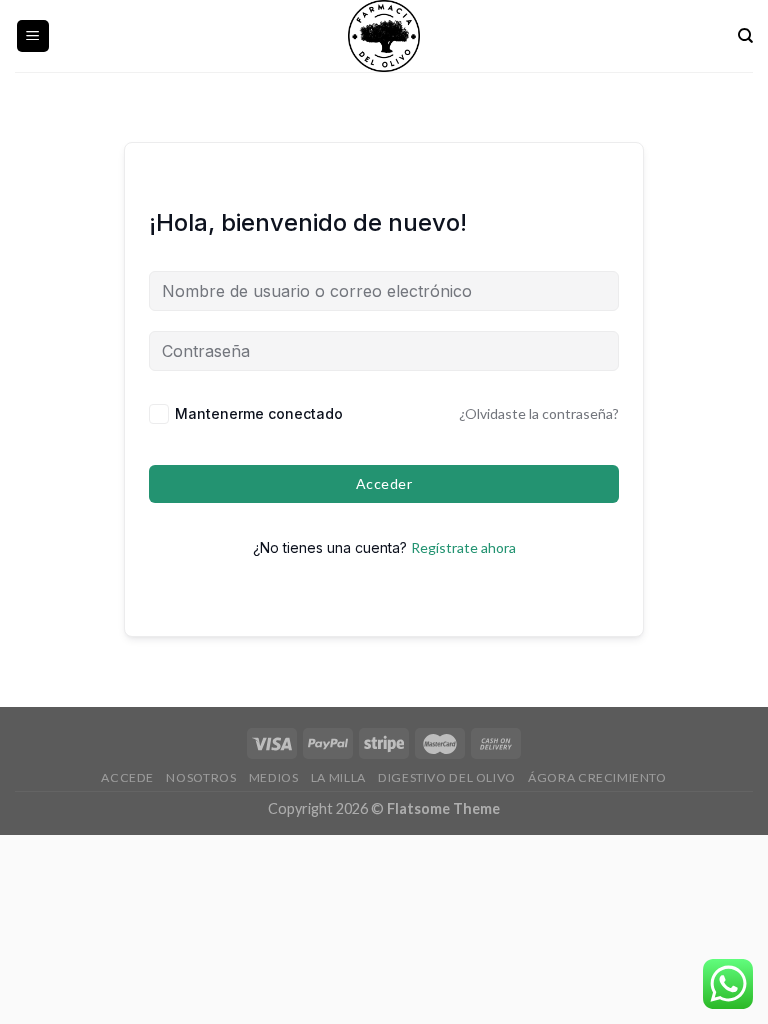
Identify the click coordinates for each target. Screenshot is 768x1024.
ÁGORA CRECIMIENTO (597, 777)
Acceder (384, 483)
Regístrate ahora (463, 547)
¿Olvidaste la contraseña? (539, 413)
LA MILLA (338, 777)
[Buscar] (745, 36)
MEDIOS (274, 777)
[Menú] (33, 36)
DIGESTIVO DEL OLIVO (447, 777)
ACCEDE (127, 777)
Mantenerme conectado (259, 413)
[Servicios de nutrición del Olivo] (384, 36)
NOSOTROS (201, 777)
